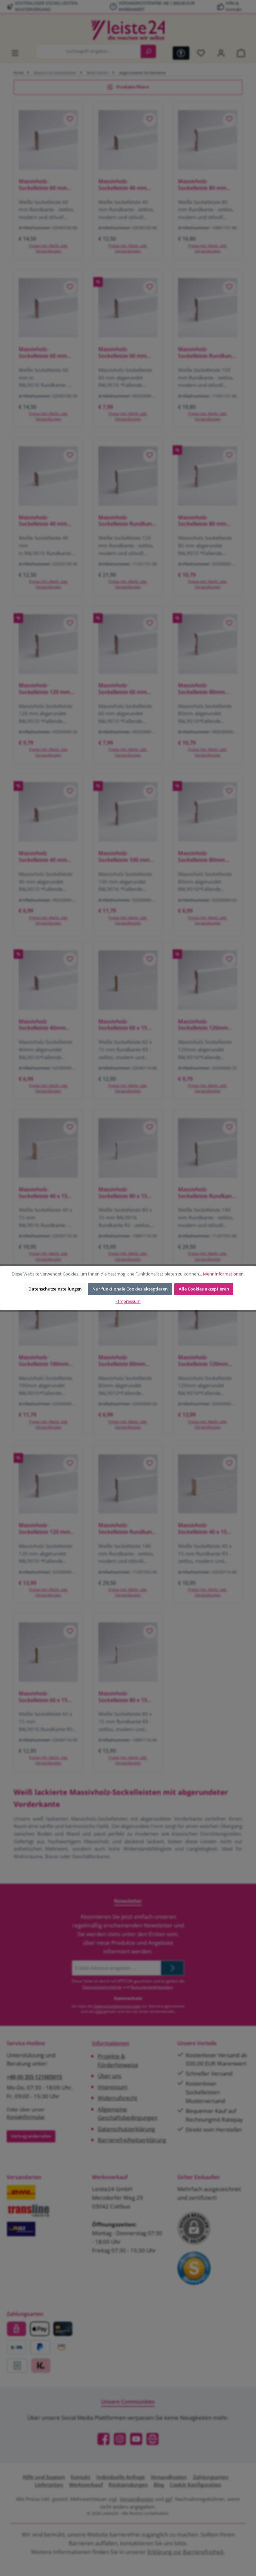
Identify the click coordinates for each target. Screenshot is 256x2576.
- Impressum (128, 1301)
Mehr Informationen (223, 1274)
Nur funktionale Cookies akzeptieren (130, 1289)
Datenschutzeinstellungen (55, 1289)
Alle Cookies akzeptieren (204, 1289)
